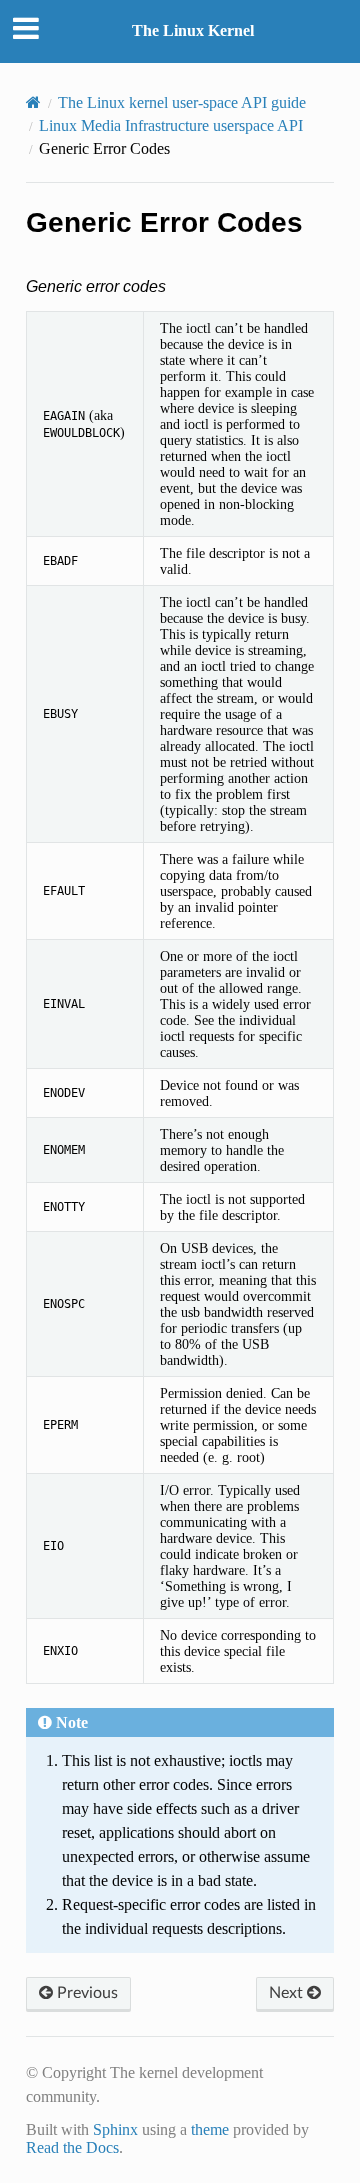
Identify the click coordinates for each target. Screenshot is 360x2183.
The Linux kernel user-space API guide (182, 102)
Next (288, 1993)
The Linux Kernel (193, 30)
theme (210, 2129)
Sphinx (115, 2129)
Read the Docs (72, 2147)
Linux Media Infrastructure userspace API (171, 125)
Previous (85, 1993)
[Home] (33, 102)
